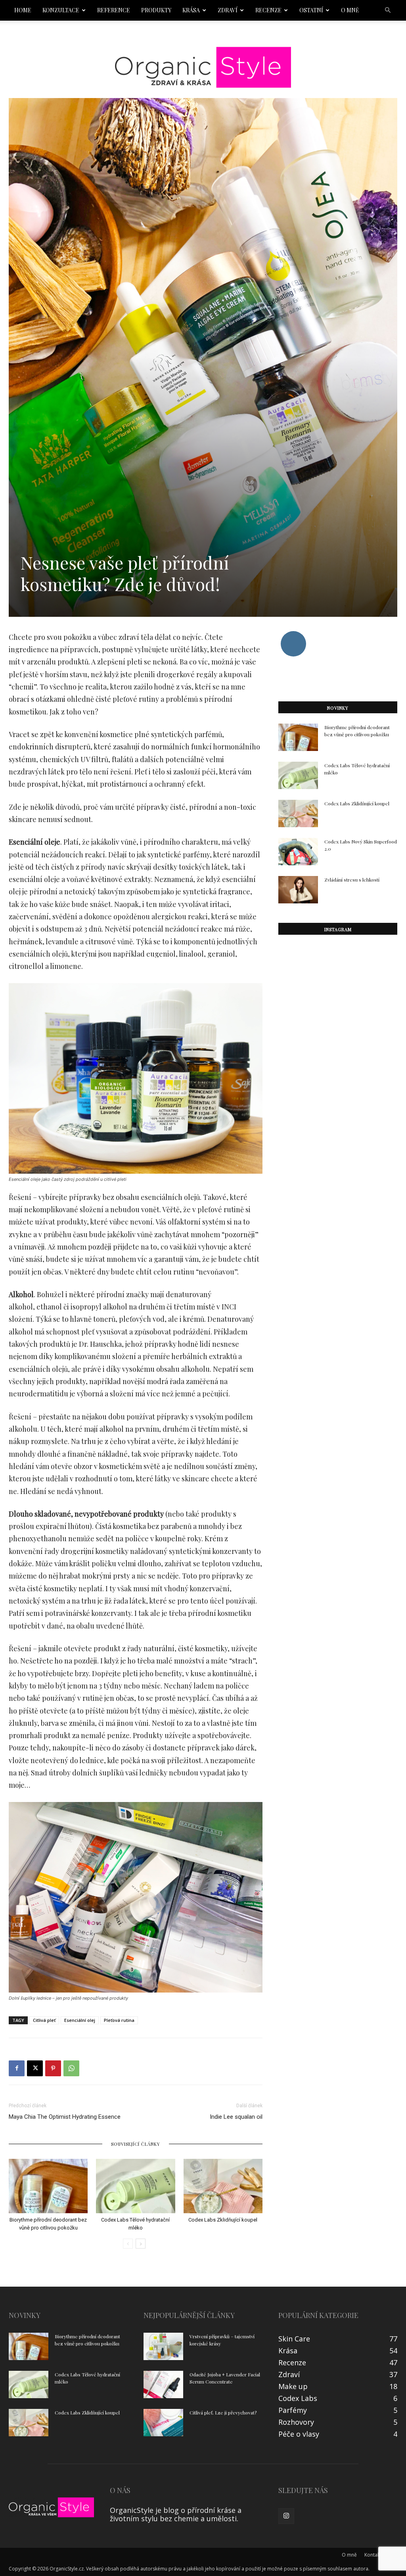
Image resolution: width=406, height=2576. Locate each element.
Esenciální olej (80, 2020)
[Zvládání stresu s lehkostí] (298, 890)
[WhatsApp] (71, 2068)
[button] (388, 10)
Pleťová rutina (119, 2020)
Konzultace (61, 10)
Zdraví (228, 10)
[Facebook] (17, 2068)
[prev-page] (128, 2244)
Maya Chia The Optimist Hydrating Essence (65, 2117)
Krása (191, 10)
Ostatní (311, 10)
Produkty (156, 10)
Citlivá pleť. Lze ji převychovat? (223, 2412)
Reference (114, 10)
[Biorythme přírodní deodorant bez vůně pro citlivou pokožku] (48, 2186)
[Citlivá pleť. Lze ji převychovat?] (163, 2423)
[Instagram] (286, 2516)
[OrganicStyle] (203, 67)
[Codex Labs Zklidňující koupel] (223, 2186)
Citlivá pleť (44, 2020)
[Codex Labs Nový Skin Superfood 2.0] (298, 852)
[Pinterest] (53, 2068)
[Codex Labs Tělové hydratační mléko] (135, 2186)
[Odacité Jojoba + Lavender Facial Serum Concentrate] (163, 2384)
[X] (35, 2068)
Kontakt (373, 2555)
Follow (293, 634)
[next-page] (141, 2244)
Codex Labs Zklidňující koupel (223, 2220)
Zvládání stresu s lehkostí (352, 880)
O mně (350, 10)
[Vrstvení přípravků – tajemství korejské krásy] (163, 2346)
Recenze (268, 10)
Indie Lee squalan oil (236, 2117)
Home (23, 10)
